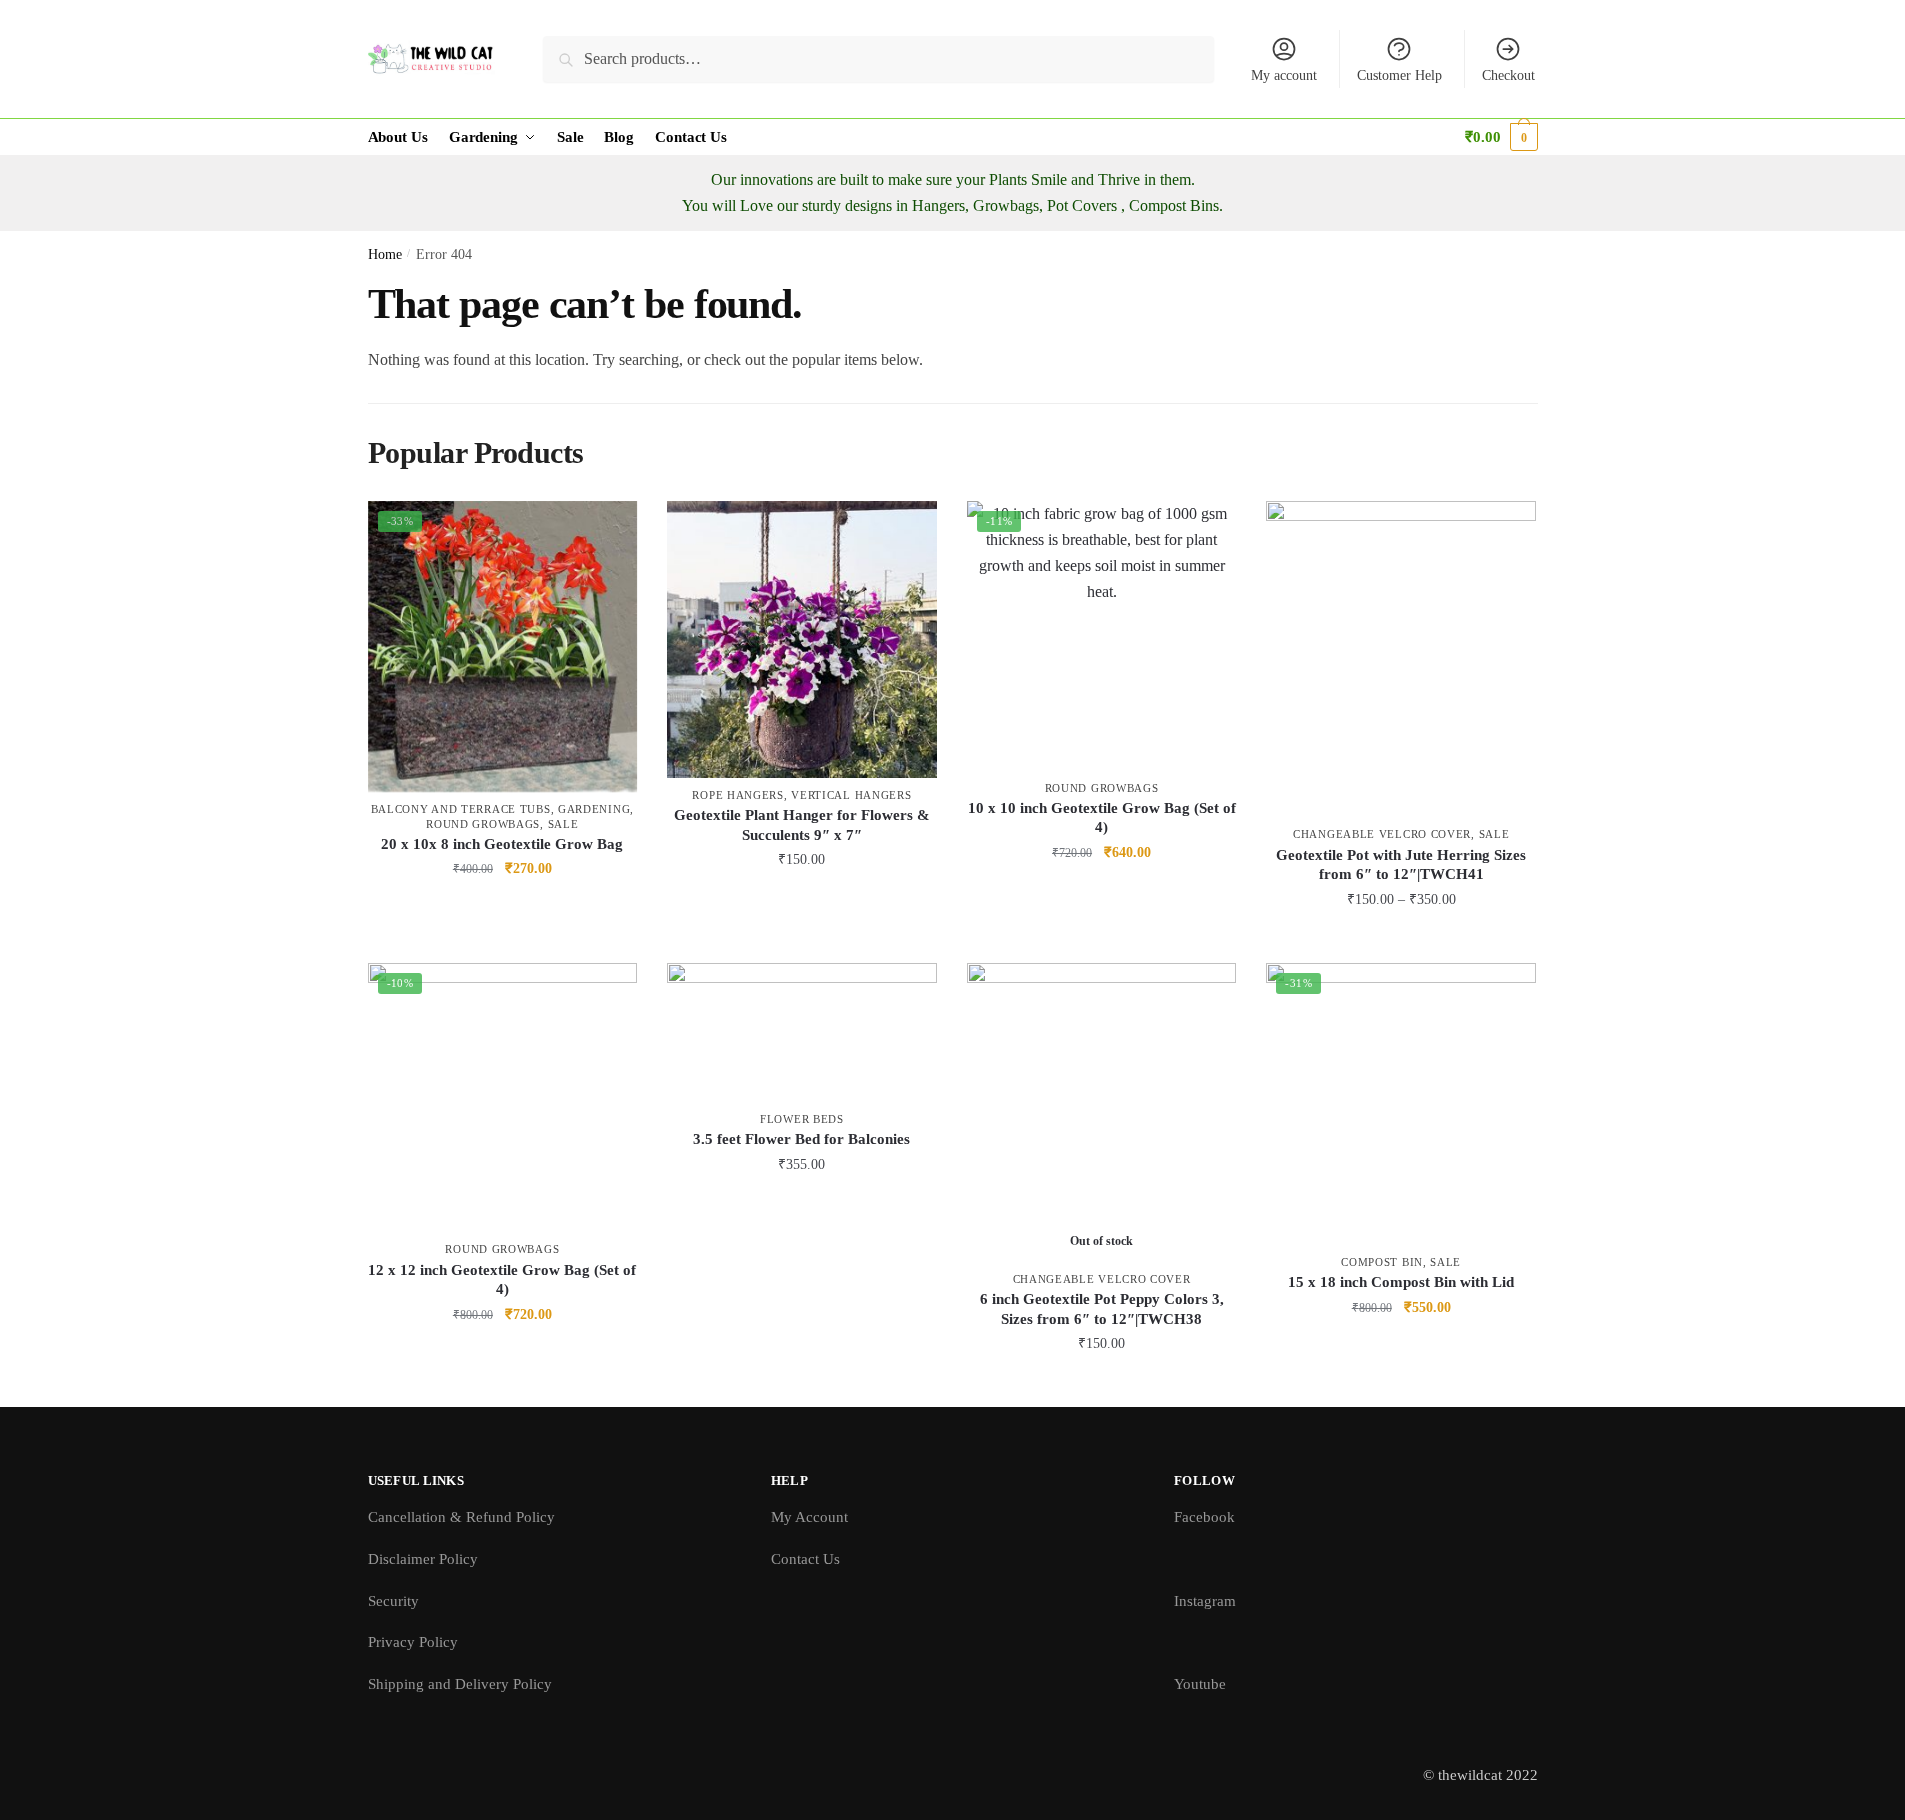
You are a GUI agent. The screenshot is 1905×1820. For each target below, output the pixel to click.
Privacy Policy (413, 1642)
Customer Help (1399, 75)
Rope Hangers (737, 795)
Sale (563, 824)
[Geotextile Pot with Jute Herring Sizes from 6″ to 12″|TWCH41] (1401, 659)
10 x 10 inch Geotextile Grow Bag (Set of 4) (1102, 818)
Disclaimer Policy (423, 1559)
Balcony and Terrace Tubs (461, 809)
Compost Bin (1382, 1262)
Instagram (1205, 1601)
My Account (809, 1517)
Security (393, 1601)
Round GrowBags (483, 824)
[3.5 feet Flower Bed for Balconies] (802, 1032)
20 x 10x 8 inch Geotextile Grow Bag (502, 844)
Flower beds (802, 1119)
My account (1284, 75)
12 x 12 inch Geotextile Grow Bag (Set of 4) (502, 1280)
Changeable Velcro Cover (1382, 834)
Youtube (1200, 1684)
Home (385, 254)
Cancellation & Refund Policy (461, 1517)
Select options (1401, 938)
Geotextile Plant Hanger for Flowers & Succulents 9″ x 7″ (802, 825)
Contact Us (805, 1559)
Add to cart (502, 908)
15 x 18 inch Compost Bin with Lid (1401, 1282)
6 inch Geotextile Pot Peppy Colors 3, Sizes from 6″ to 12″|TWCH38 (1102, 1309)
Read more (1102, 1383)
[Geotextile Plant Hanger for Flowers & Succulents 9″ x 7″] (802, 639)
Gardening (594, 809)
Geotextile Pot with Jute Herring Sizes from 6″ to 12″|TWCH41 (1401, 865)
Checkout (1508, 75)
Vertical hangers (851, 795)
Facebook (1204, 1517)
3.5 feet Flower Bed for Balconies (801, 1139)
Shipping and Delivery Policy (460, 1684)
